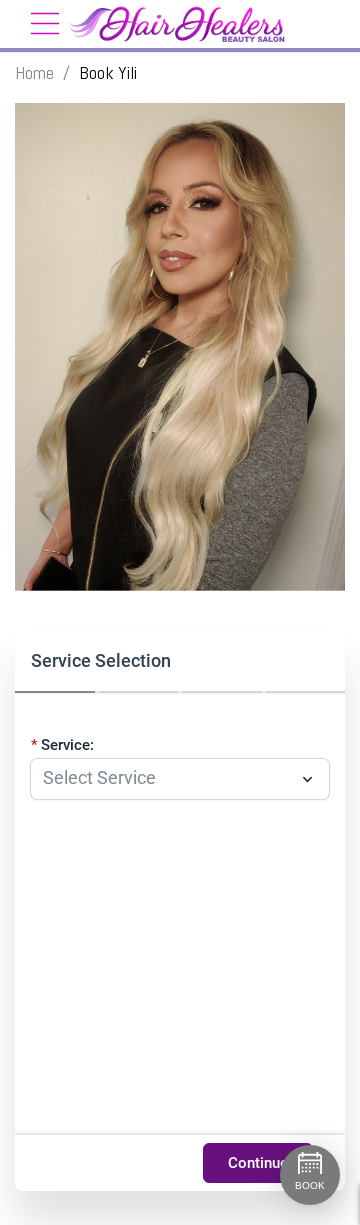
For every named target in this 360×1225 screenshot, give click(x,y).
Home (34, 73)
